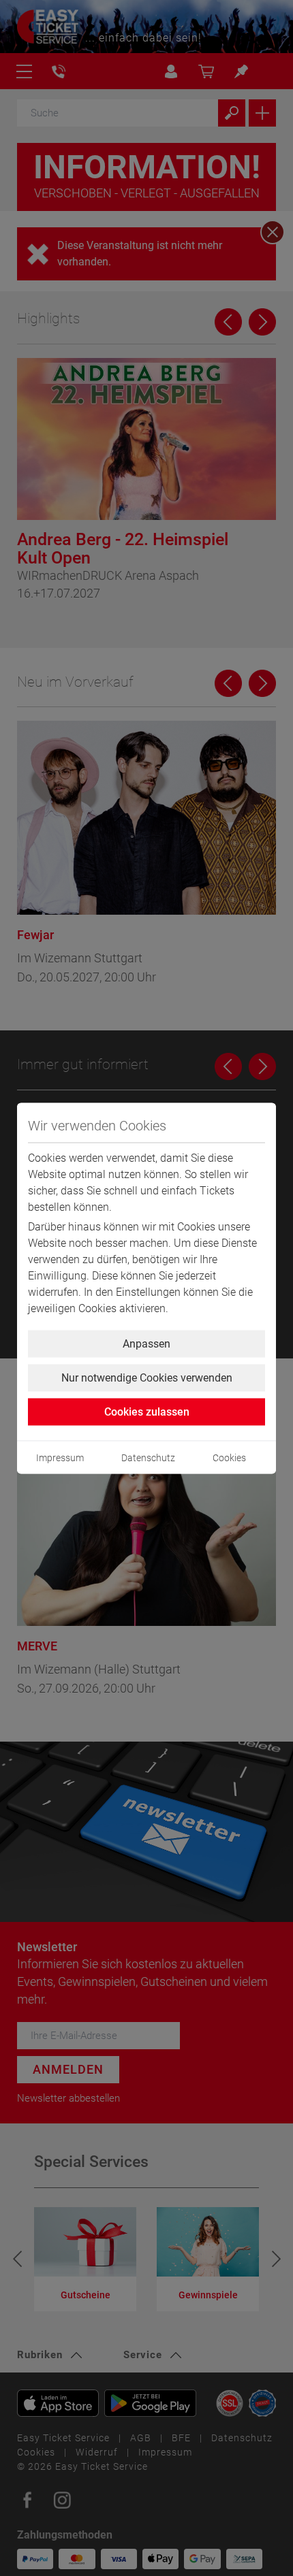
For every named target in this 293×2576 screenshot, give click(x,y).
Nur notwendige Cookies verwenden (147, 1377)
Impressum (60, 1457)
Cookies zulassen (147, 1411)
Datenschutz (148, 1457)
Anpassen (146, 1343)
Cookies (229, 1457)
